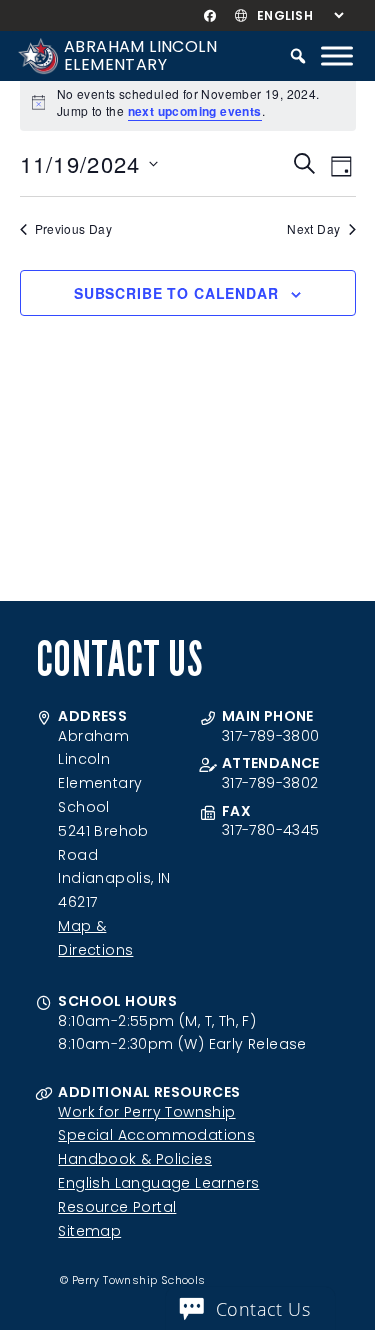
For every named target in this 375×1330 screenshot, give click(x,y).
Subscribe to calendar (176, 293)
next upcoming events (195, 111)
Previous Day (74, 229)
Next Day (313, 229)
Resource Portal (117, 1207)
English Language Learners (158, 1183)
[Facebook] (209, 16)
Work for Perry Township (146, 1112)
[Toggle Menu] (337, 55)
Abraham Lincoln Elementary (140, 55)
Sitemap (89, 1231)
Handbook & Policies (135, 1159)
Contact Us (263, 1309)
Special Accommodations (156, 1135)
